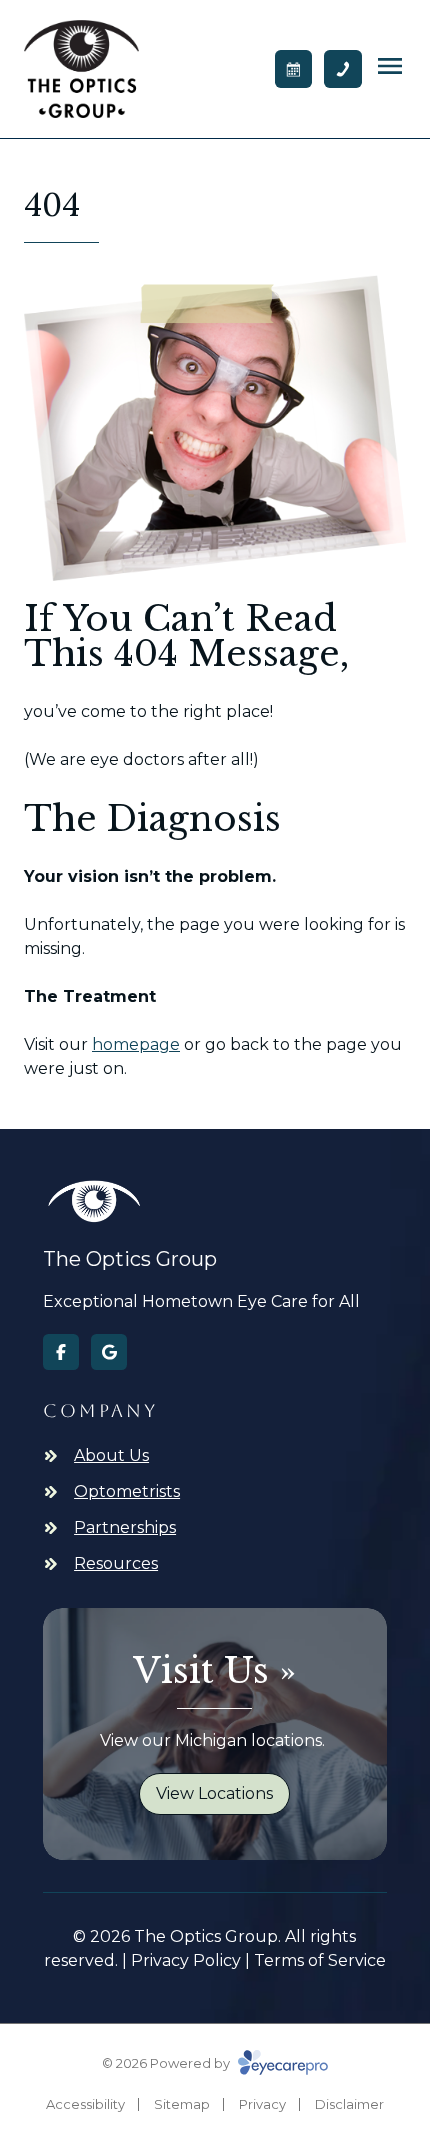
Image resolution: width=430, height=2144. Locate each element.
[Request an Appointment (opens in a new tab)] (294, 69)
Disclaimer (349, 2104)
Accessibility (85, 2104)
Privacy (262, 2104)
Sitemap (182, 2104)
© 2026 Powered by (167, 2063)
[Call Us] (343, 69)
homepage (136, 1044)
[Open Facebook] (61, 1352)
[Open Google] (109, 1352)
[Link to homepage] (81, 69)
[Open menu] (390, 66)
